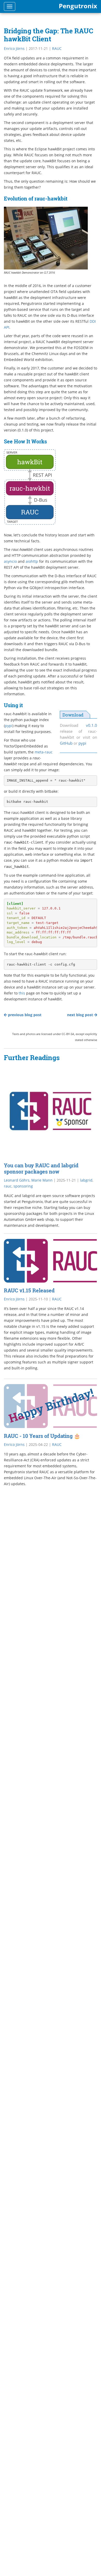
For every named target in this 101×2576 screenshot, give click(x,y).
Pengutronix (78, 6)
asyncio (10, 561)
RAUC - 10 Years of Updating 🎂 (42, 1436)
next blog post (81, 1015)
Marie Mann (42, 1180)
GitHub (66, 743)
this (22, 993)
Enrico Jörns (14, 48)
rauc (8, 1186)
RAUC (57, 48)
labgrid (86, 1180)
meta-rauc (44, 752)
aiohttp (32, 561)
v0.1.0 (92, 725)
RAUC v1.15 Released (29, 1290)
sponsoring (23, 1186)
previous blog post (24, 1015)
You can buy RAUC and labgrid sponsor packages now (41, 1168)
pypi (82, 743)
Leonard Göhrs (17, 1180)
